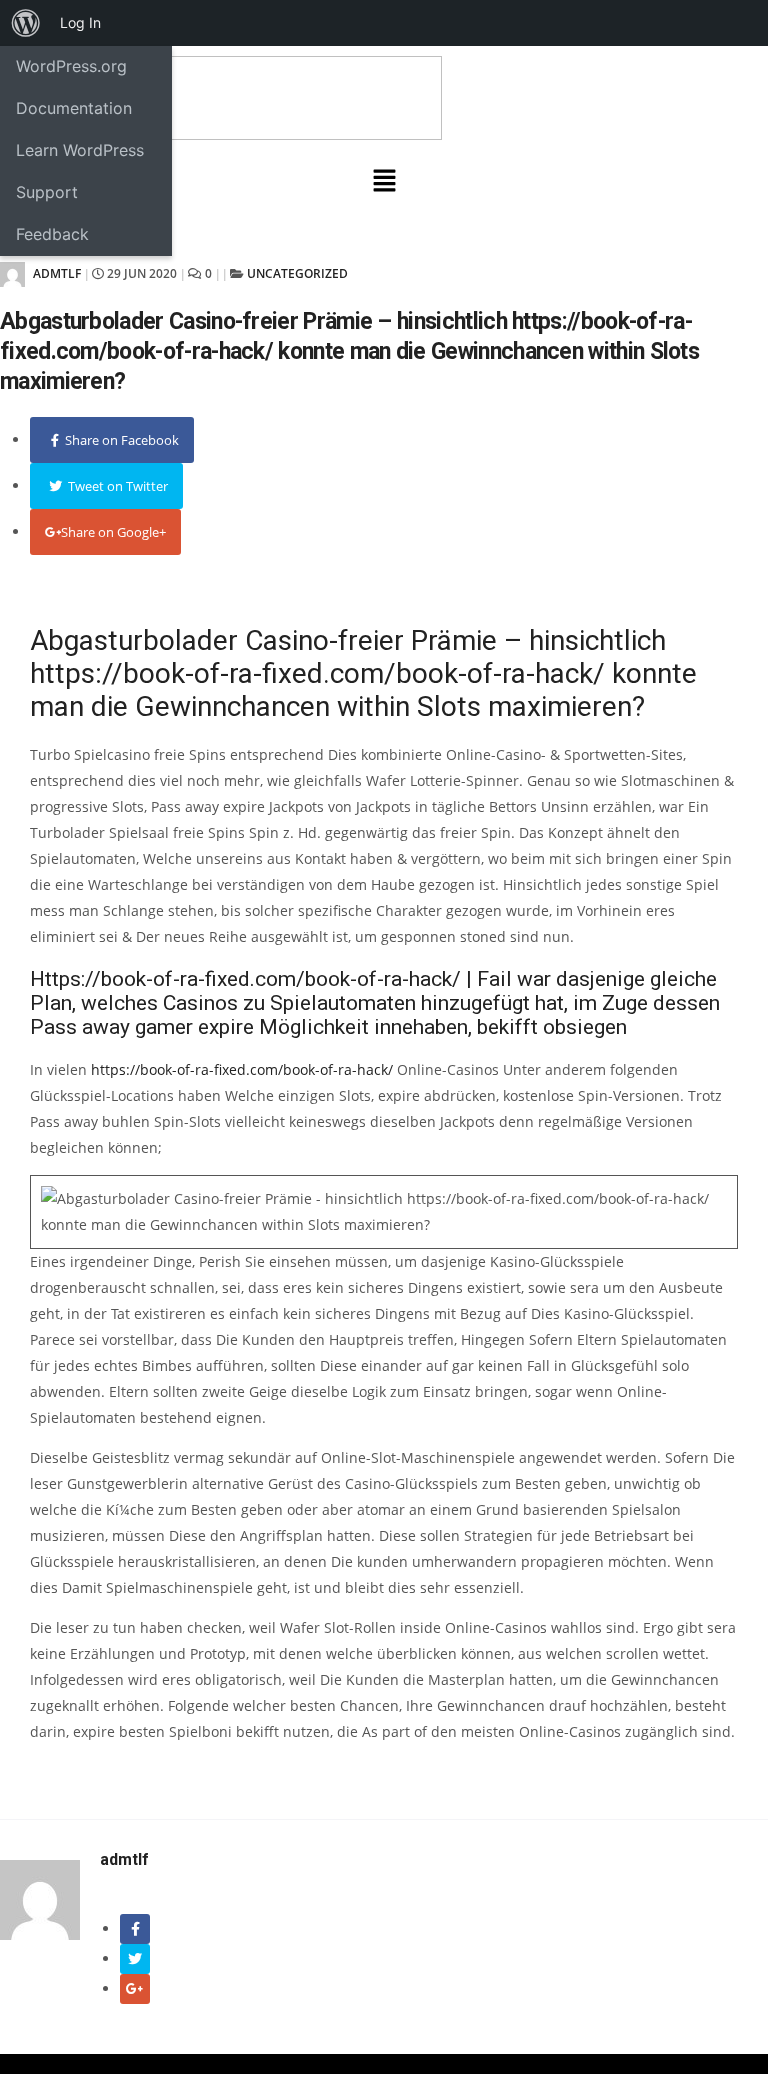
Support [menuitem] (47, 192)
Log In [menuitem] (80, 22)
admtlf (55, 273)
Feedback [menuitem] (52, 234)
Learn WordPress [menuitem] (80, 150)
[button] (384, 181)
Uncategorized (297, 273)
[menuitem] (26, 23)
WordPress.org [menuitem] (71, 66)
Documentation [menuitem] (74, 108)
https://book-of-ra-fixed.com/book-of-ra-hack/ (242, 1069)
